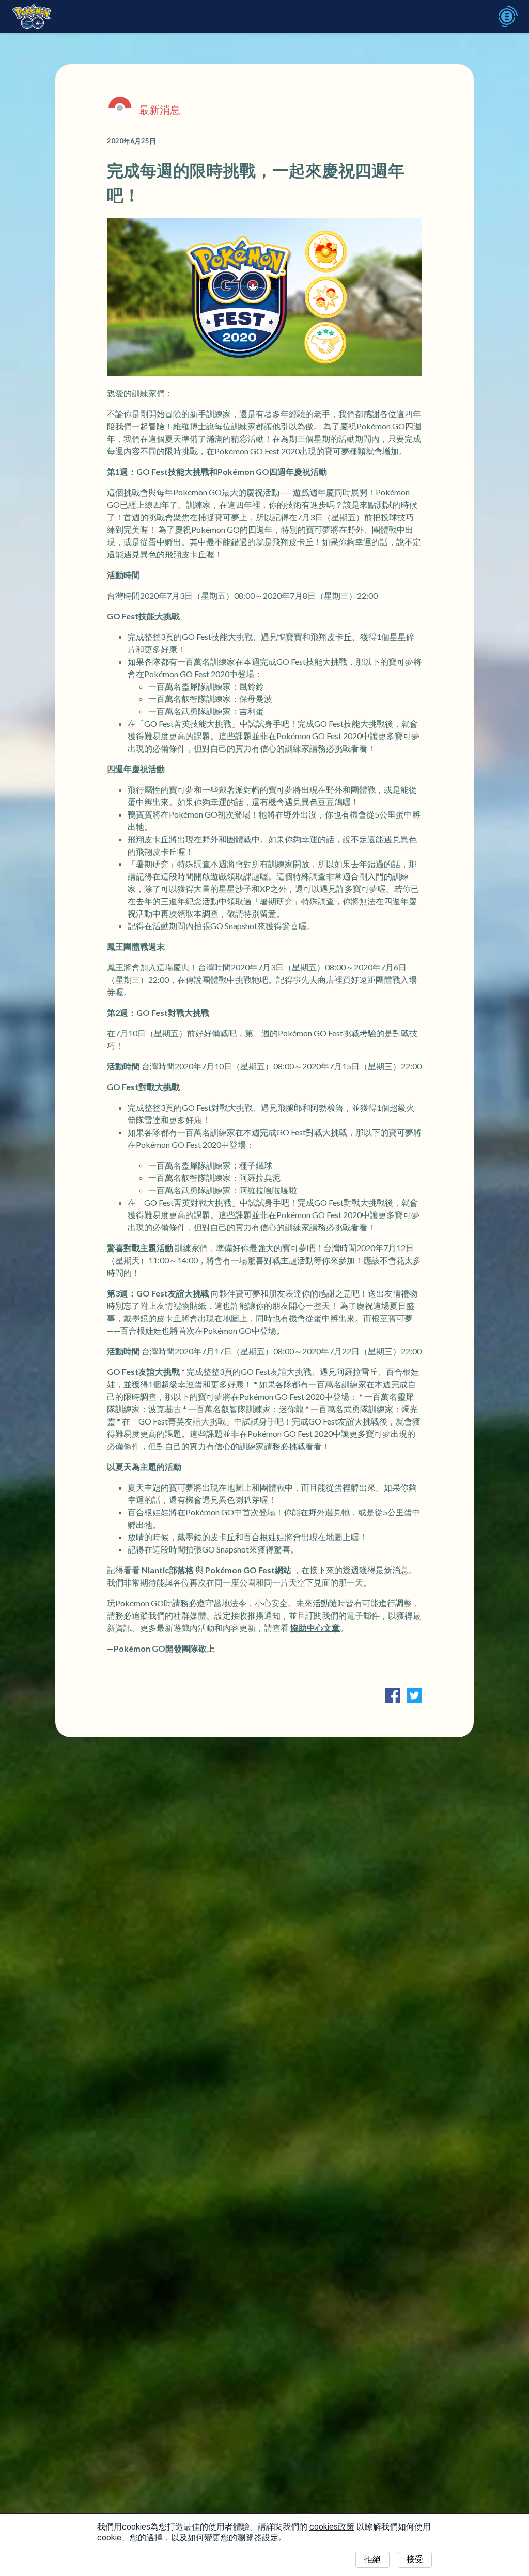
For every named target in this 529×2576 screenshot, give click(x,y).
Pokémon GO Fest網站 (248, 1570)
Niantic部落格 (168, 1570)
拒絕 (372, 2559)
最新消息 (160, 109)
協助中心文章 (315, 1628)
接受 (415, 2559)
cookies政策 (332, 2527)
